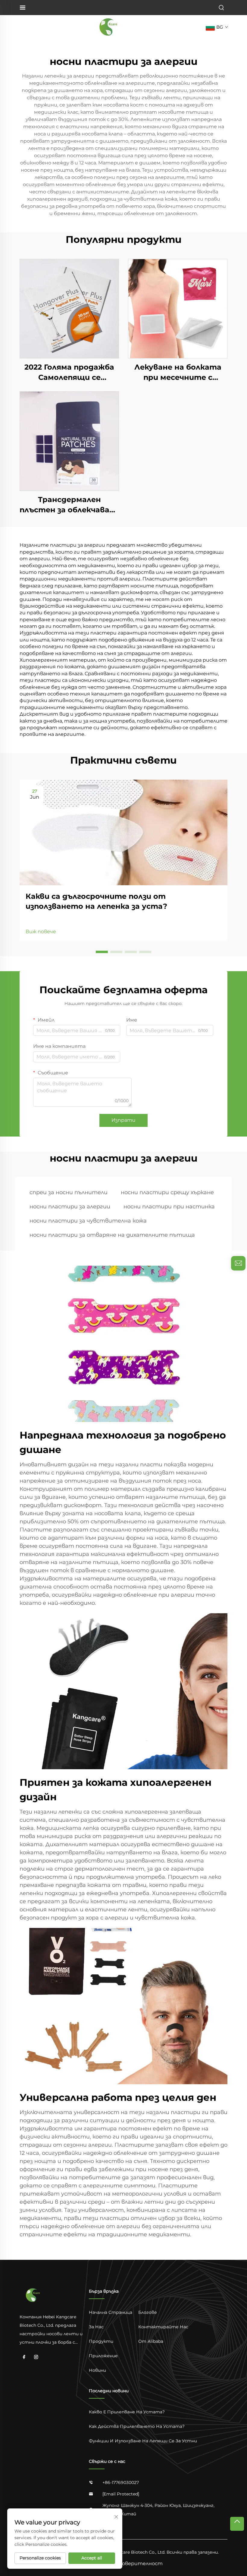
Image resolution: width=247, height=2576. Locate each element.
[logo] (109, 27)
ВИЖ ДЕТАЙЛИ (69, 308)
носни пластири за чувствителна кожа (88, 1221)
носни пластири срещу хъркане (167, 1192)
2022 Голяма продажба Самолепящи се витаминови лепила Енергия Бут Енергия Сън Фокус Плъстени (69, 372)
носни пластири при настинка (169, 1207)
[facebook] (24, 2357)
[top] (237, 2524)
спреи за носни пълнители (69, 1192)
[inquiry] (238, 1263)
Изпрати (123, 1120)
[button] (102, 952)
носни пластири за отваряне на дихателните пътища (112, 1235)
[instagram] (36, 2357)
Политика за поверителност (123, 2563)
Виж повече (41, 932)
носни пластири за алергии (70, 1207)
